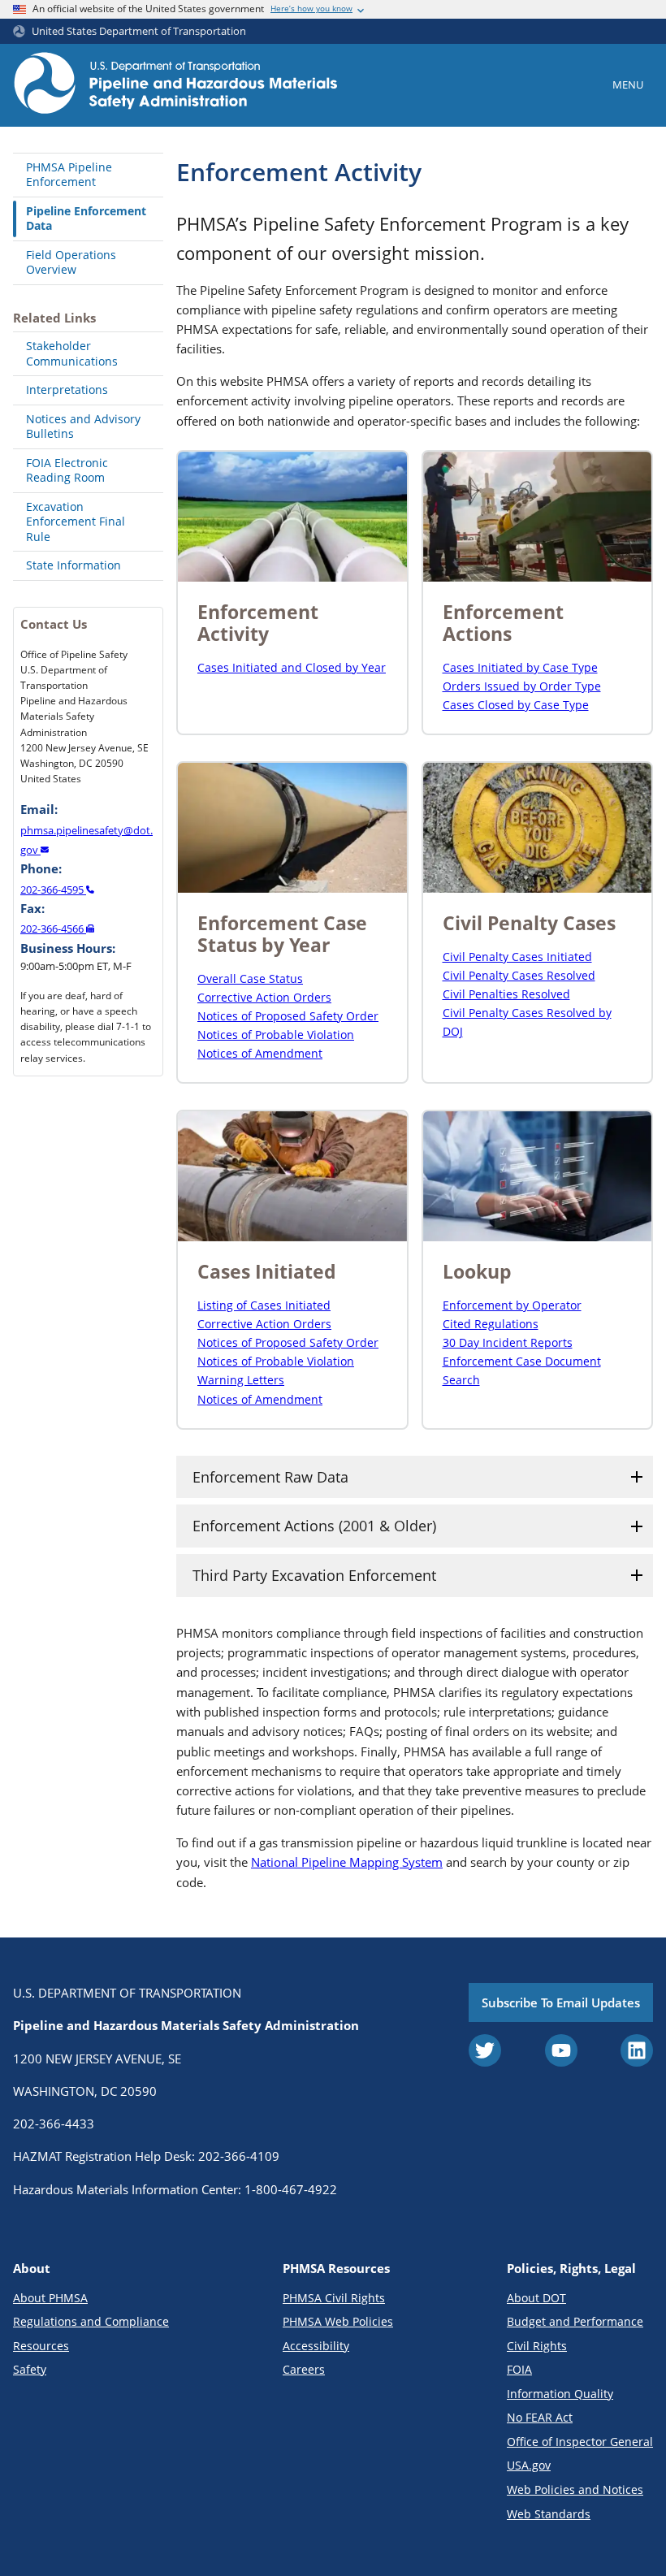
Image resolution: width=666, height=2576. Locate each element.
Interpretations (67, 390)
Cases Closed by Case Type (516, 705)
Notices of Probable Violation (276, 1035)
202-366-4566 (53, 929)
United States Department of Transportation (139, 31)
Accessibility (316, 2346)
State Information (74, 565)
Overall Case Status (250, 978)
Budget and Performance (575, 2321)
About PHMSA (50, 2298)
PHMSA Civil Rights (334, 2298)
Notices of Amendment (260, 1053)
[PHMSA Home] (175, 85)
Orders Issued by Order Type (522, 686)
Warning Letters (241, 1380)
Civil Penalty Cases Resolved (519, 975)
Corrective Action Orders (264, 997)
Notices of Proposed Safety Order (288, 1016)
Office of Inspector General (580, 2442)
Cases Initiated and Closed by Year (292, 667)
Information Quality (560, 2394)
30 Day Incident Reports (508, 1342)
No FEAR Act (540, 2417)
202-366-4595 (53, 890)
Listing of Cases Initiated (264, 1305)
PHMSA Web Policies (338, 2321)
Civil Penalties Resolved (506, 994)
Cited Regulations (491, 1324)
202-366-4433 (54, 2124)
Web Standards (549, 2514)
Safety (30, 2369)
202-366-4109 (239, 2156)
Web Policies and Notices (575, 2489)
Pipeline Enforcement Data (86, 219)
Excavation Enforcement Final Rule (76, 522)
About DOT (536, 2298)
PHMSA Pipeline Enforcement (69, 175)
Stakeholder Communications (72, 353)
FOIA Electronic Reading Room (67, 470)
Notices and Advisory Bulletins (83, 426)
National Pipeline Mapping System (347, 1862)
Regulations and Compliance (91, 2321)
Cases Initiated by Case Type (520, 667)
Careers (304, 2369)
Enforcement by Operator (512, 1305)
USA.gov (529, 2465)
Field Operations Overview (71, 262)
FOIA (519, 2369)
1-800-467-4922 (291, 2189)
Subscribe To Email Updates (561, 2002)
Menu (628, 84)
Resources (41, 2346)
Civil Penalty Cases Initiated (517, 957)
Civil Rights (537, 2346)
